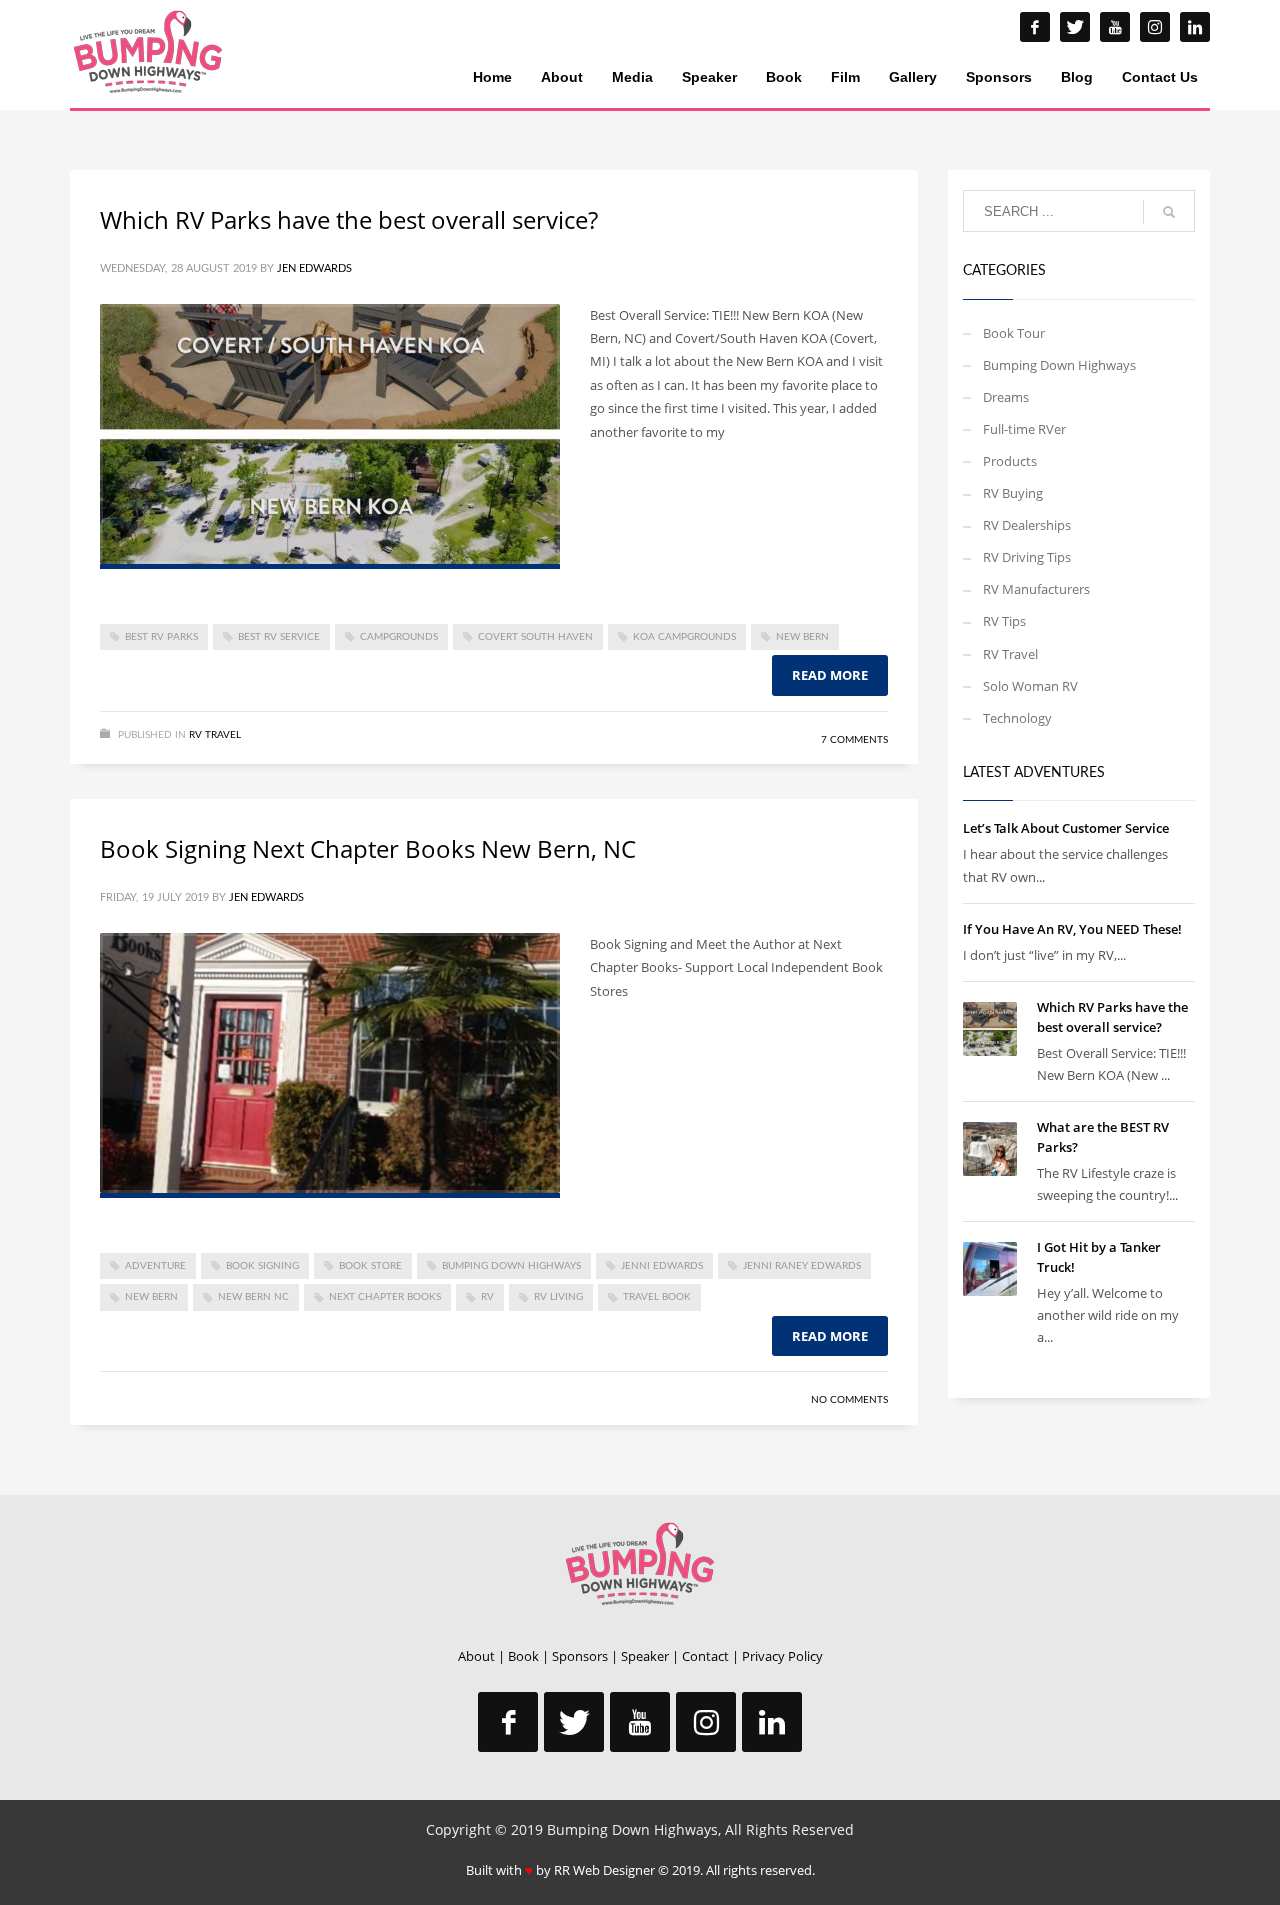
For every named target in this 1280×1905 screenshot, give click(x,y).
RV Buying (1013, 493)
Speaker (645, 1656)
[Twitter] (1075, 27)
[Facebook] (1035, 27)
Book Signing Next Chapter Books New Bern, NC (368, 848)
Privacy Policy (782, 1656)
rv (487, 1297)
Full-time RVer (1024, 429)
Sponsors (580, 1656)
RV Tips (1004, 621)
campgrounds (399, 637)
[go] (1169, 212)
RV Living (558, 1297)
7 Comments (854, 740)
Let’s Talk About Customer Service (1066, 828)
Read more (830, 675)
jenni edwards (662, 1266)
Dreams (1006, 397)
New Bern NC (253, 1297)
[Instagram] (1155, 27)
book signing (262, 1266)
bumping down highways (511, 1266)
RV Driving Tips (1027, 557)
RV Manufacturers (1036, 589)
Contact (705, 1656)
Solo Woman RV (1030, 686)
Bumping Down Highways (1059, 365)
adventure (155, 1266)
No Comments (849, 1400)
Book (523, 1656)
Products (1010, 461)
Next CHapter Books (385, 1297)
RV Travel (215, 735)
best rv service (279, 637)
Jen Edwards (314, 268)
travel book (657, 1297)
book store (370, 1266)
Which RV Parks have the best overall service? (349, 219)
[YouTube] (1115, 27)
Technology (1017, 718)
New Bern (802, 637)
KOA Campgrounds (684, 637)
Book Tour (1014, 333)
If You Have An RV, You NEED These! (1072, 929)
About (476, 1656)
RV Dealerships (1027, 525)
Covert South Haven (535, 637)
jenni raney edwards (802, 1266)
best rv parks (161, 637)
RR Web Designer (604, 1870)
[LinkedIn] (1195, 27)
